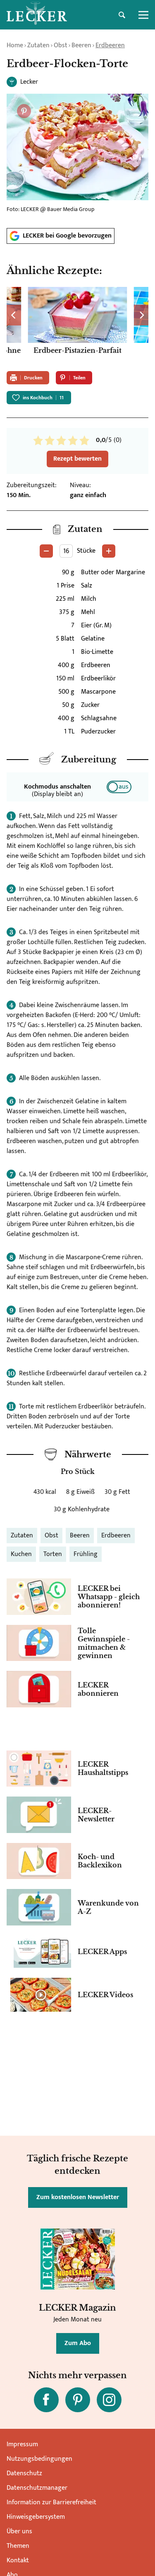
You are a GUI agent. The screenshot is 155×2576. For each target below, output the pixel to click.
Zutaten (38, 45)
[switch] (119, 787)
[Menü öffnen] (143, 15)
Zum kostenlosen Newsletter (78, 2197)
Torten (53, 1554)
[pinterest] (78, 2400)
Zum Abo (78, 2343)
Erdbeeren (110, 45)
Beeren (81, 45)
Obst (61, 45)
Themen (18, 2546)
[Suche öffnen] (122, 15)
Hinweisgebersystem (36, 2517)
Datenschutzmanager (37, 2488)
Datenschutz (24, 2473)
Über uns (19, 2531)
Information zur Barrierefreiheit (51, 2502)
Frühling (86, 1554)
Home (15, 45)
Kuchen (21, 1554)
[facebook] (46, 2400)
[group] (77, 326)
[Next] (141, 315)
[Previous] (14, 315)
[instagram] (109, 2400)
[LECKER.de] (37, 15)
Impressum (22, 2444)
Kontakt (18, 2560)
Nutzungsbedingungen (39, 2459)
